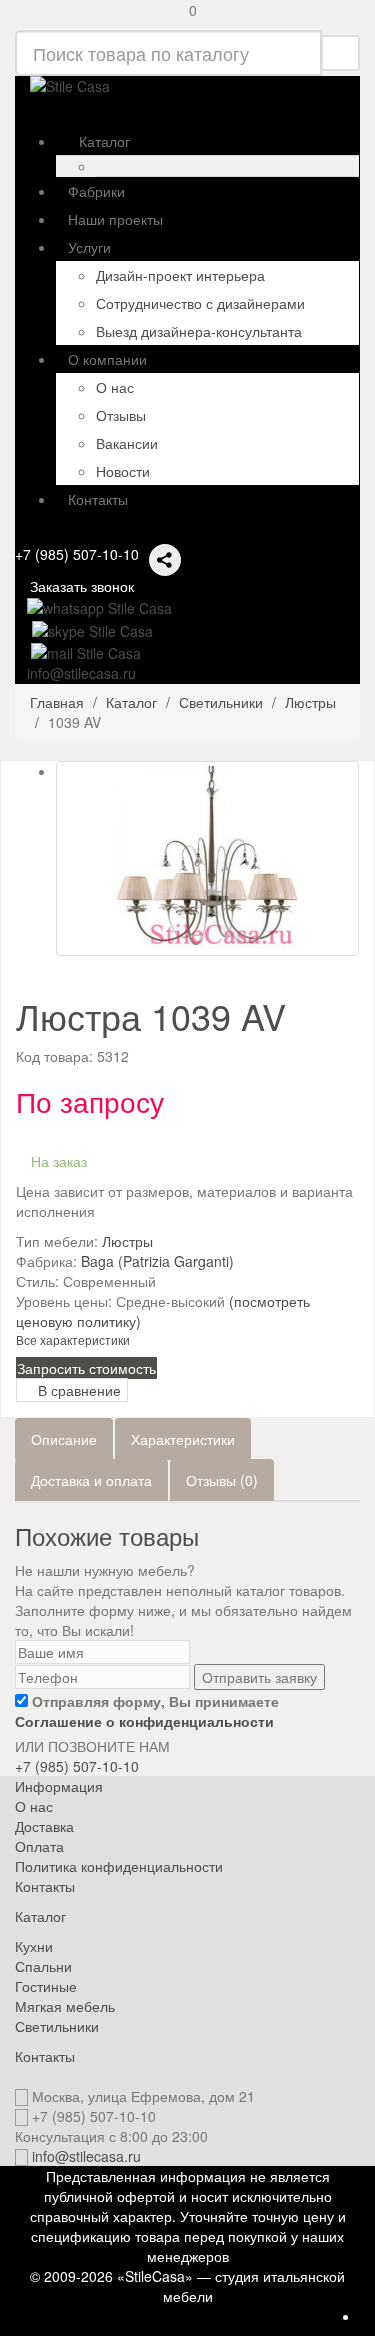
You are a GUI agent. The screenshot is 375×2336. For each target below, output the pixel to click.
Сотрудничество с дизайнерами (200, 303)
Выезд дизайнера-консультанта (199, 331)
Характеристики (183, 1439)
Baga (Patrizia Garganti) (157, 1261)
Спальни (43, 1966)
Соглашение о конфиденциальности (144, 1721)
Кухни (34, 1946)
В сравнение (77, 1390)
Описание (64, 1439)
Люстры (127, 1241)
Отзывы (121, 415)
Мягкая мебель (65, 2006)
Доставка (44, 1826)
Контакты (45, 1886)
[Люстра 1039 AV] (207, 858)
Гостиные (46, 1986)
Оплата (39, 1846)
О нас (115, 387)
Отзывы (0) (222, 1480)
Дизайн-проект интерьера (180, 275)
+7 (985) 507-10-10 (77, 554)
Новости (123, 471)
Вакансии (127, 443)
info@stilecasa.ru (86, 2156)
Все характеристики (73, 1339)
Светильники (57, 2026)
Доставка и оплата (91, 1480)
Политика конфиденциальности (119, 1866)
